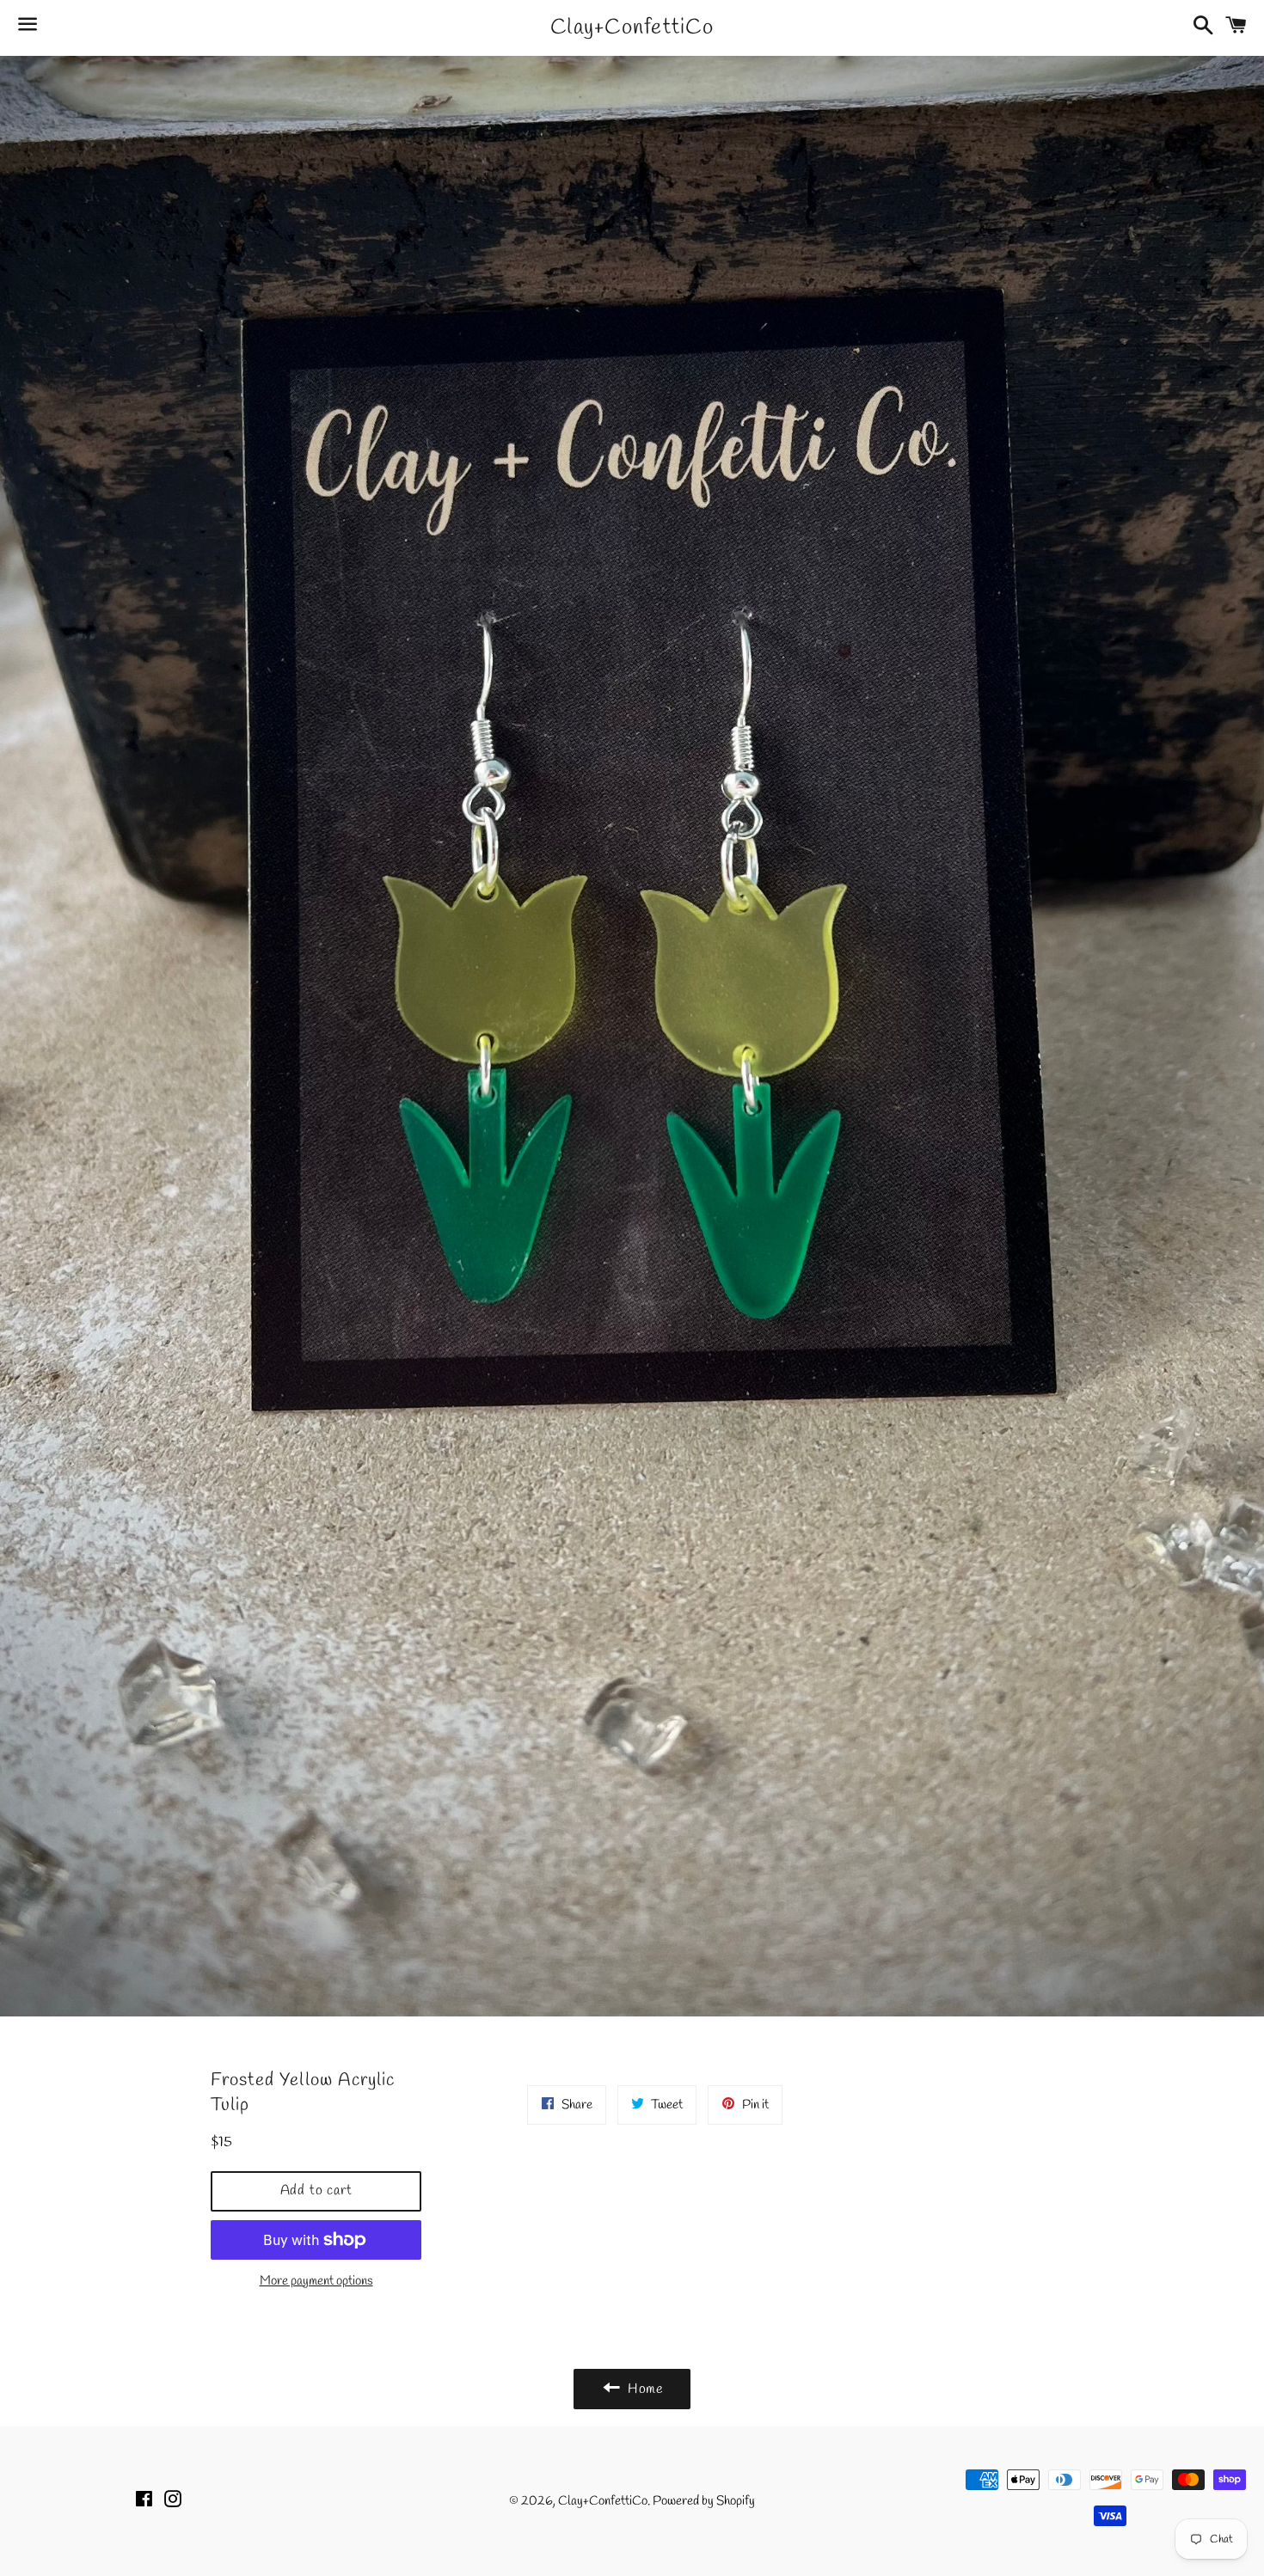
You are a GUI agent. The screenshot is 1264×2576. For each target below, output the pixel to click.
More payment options (316, 2281)
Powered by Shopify (704, 2501)
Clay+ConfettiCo (632, 28)
